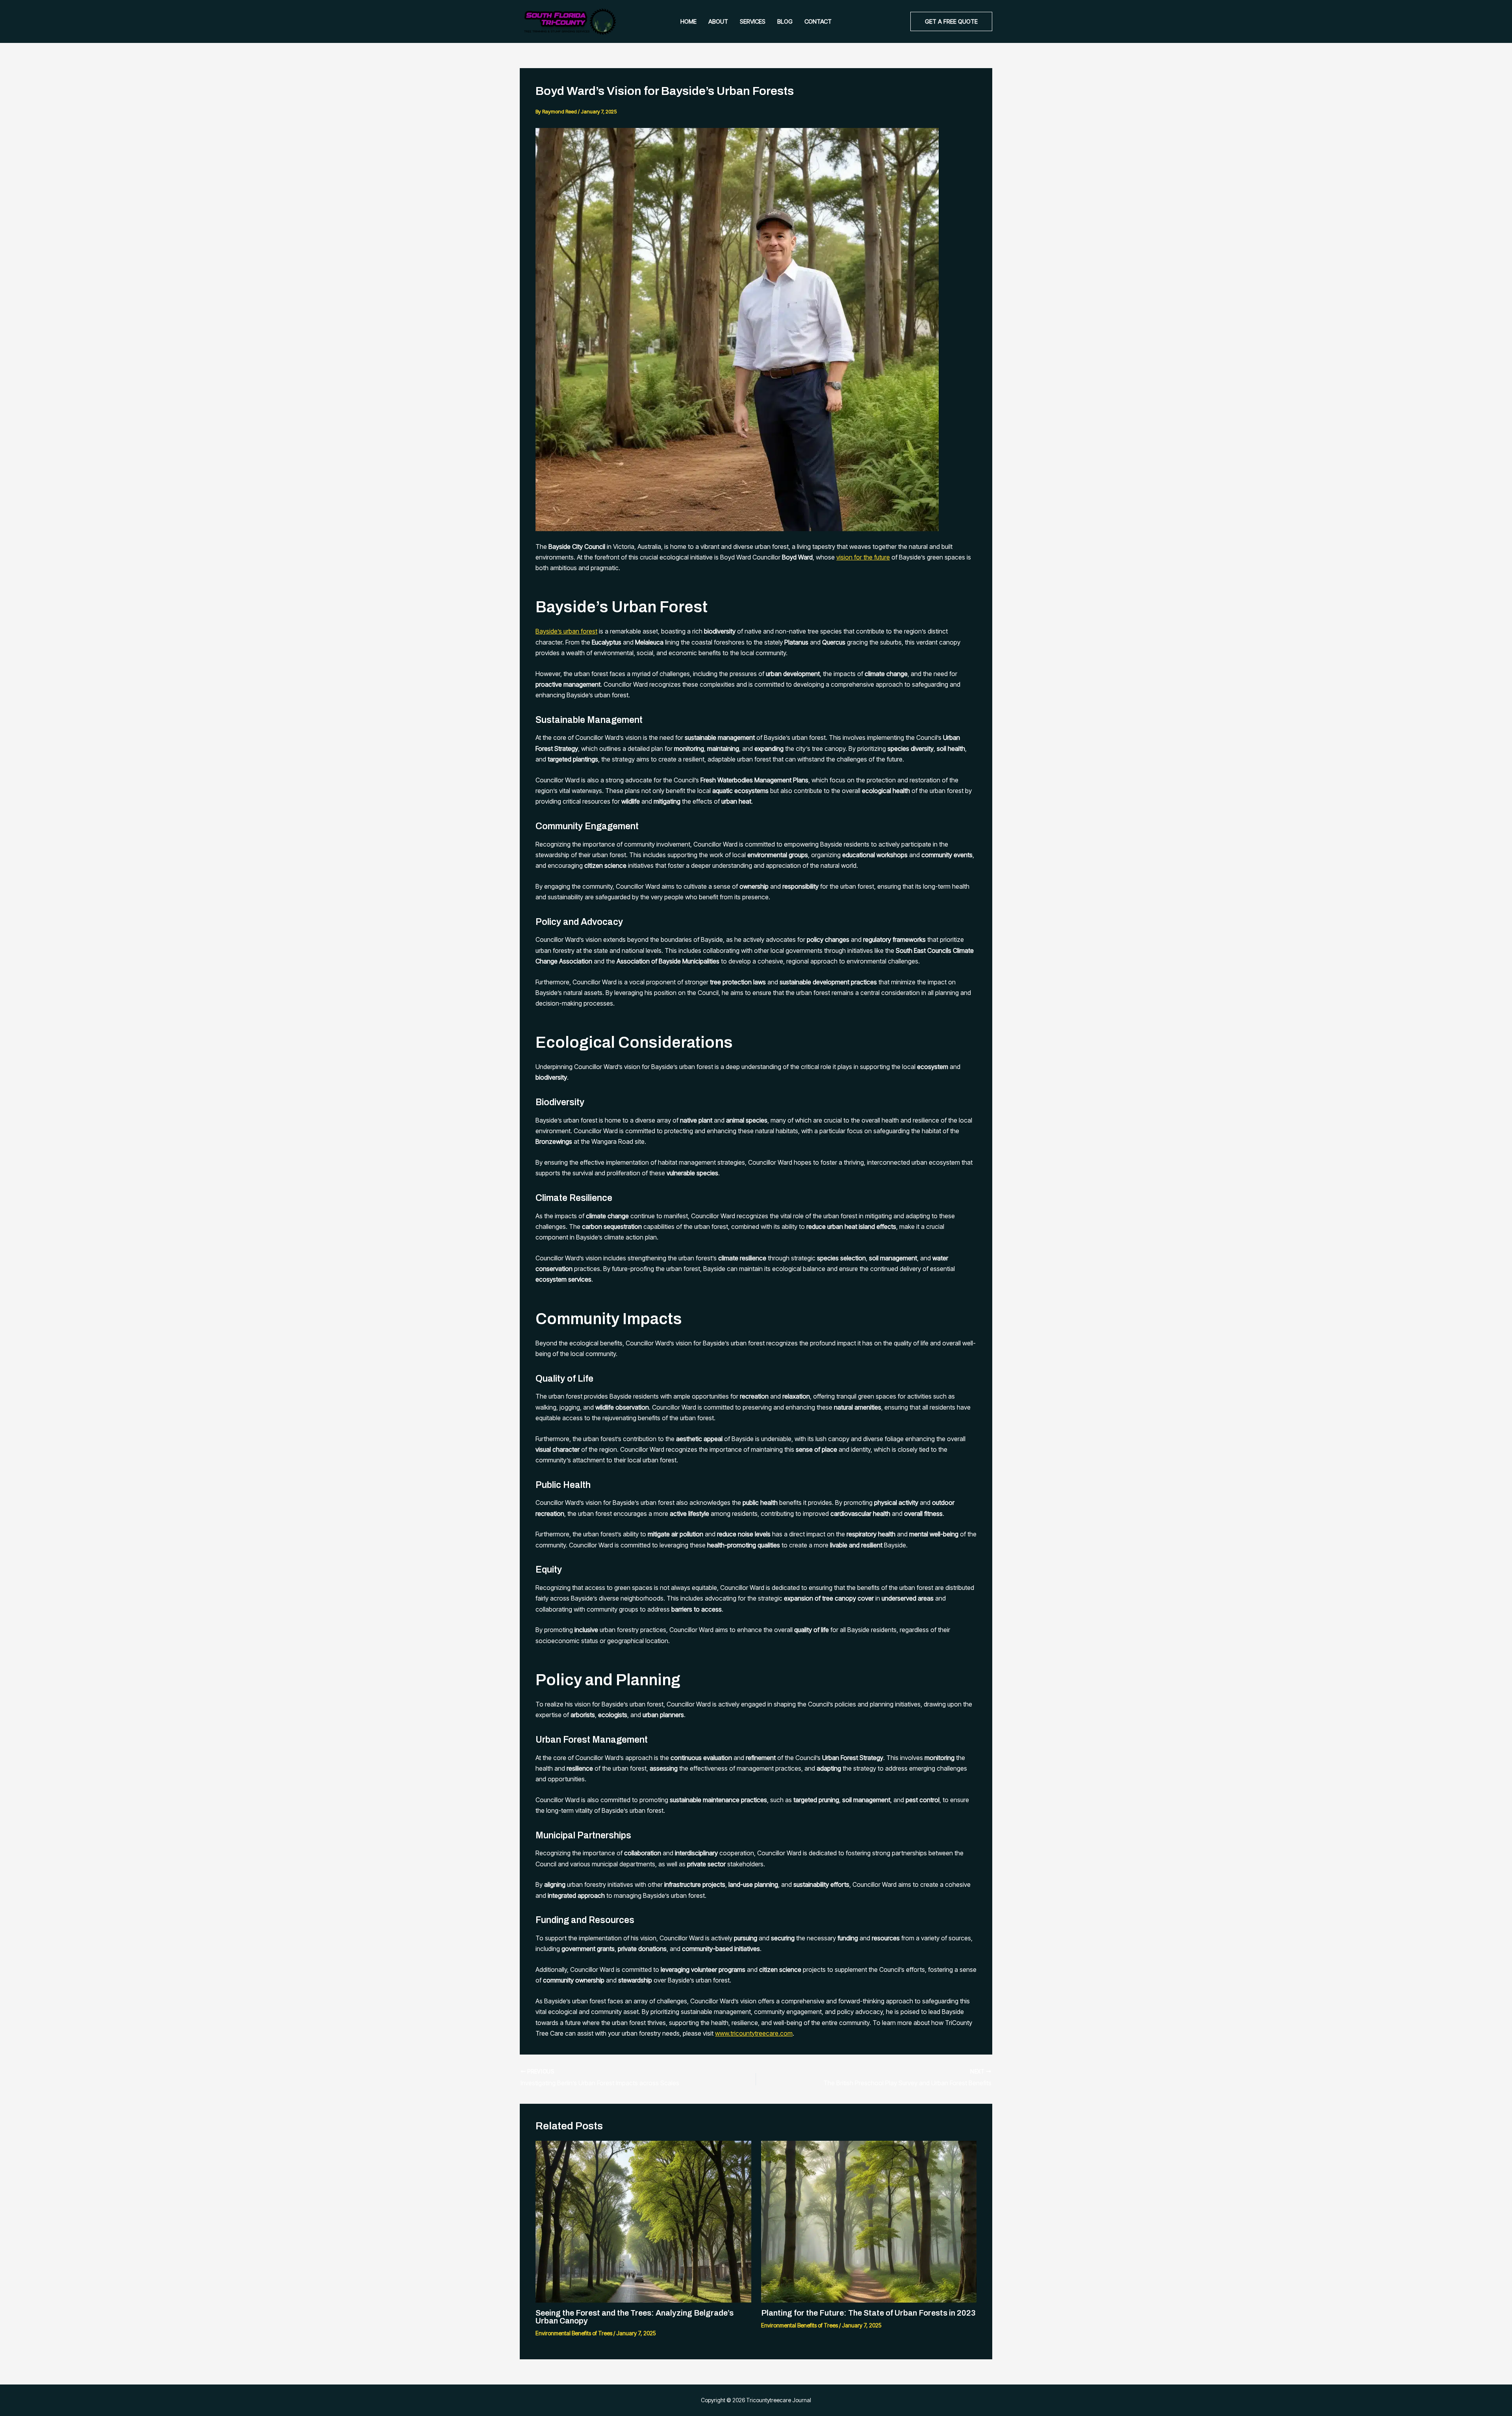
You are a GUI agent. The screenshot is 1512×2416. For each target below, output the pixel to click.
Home (688, 21)
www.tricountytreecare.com (754, 2033)
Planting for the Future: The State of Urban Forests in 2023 (868, 2313)
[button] (951, 21)
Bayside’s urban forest (566, 631)
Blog (785, 21)
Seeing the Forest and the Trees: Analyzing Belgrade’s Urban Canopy (635, 2317)
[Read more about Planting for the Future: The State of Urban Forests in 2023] (869, 2221)
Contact (818, 21)
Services (753, 21)
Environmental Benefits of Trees (574, 2333)
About (718, 21)
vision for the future (863, 557)
